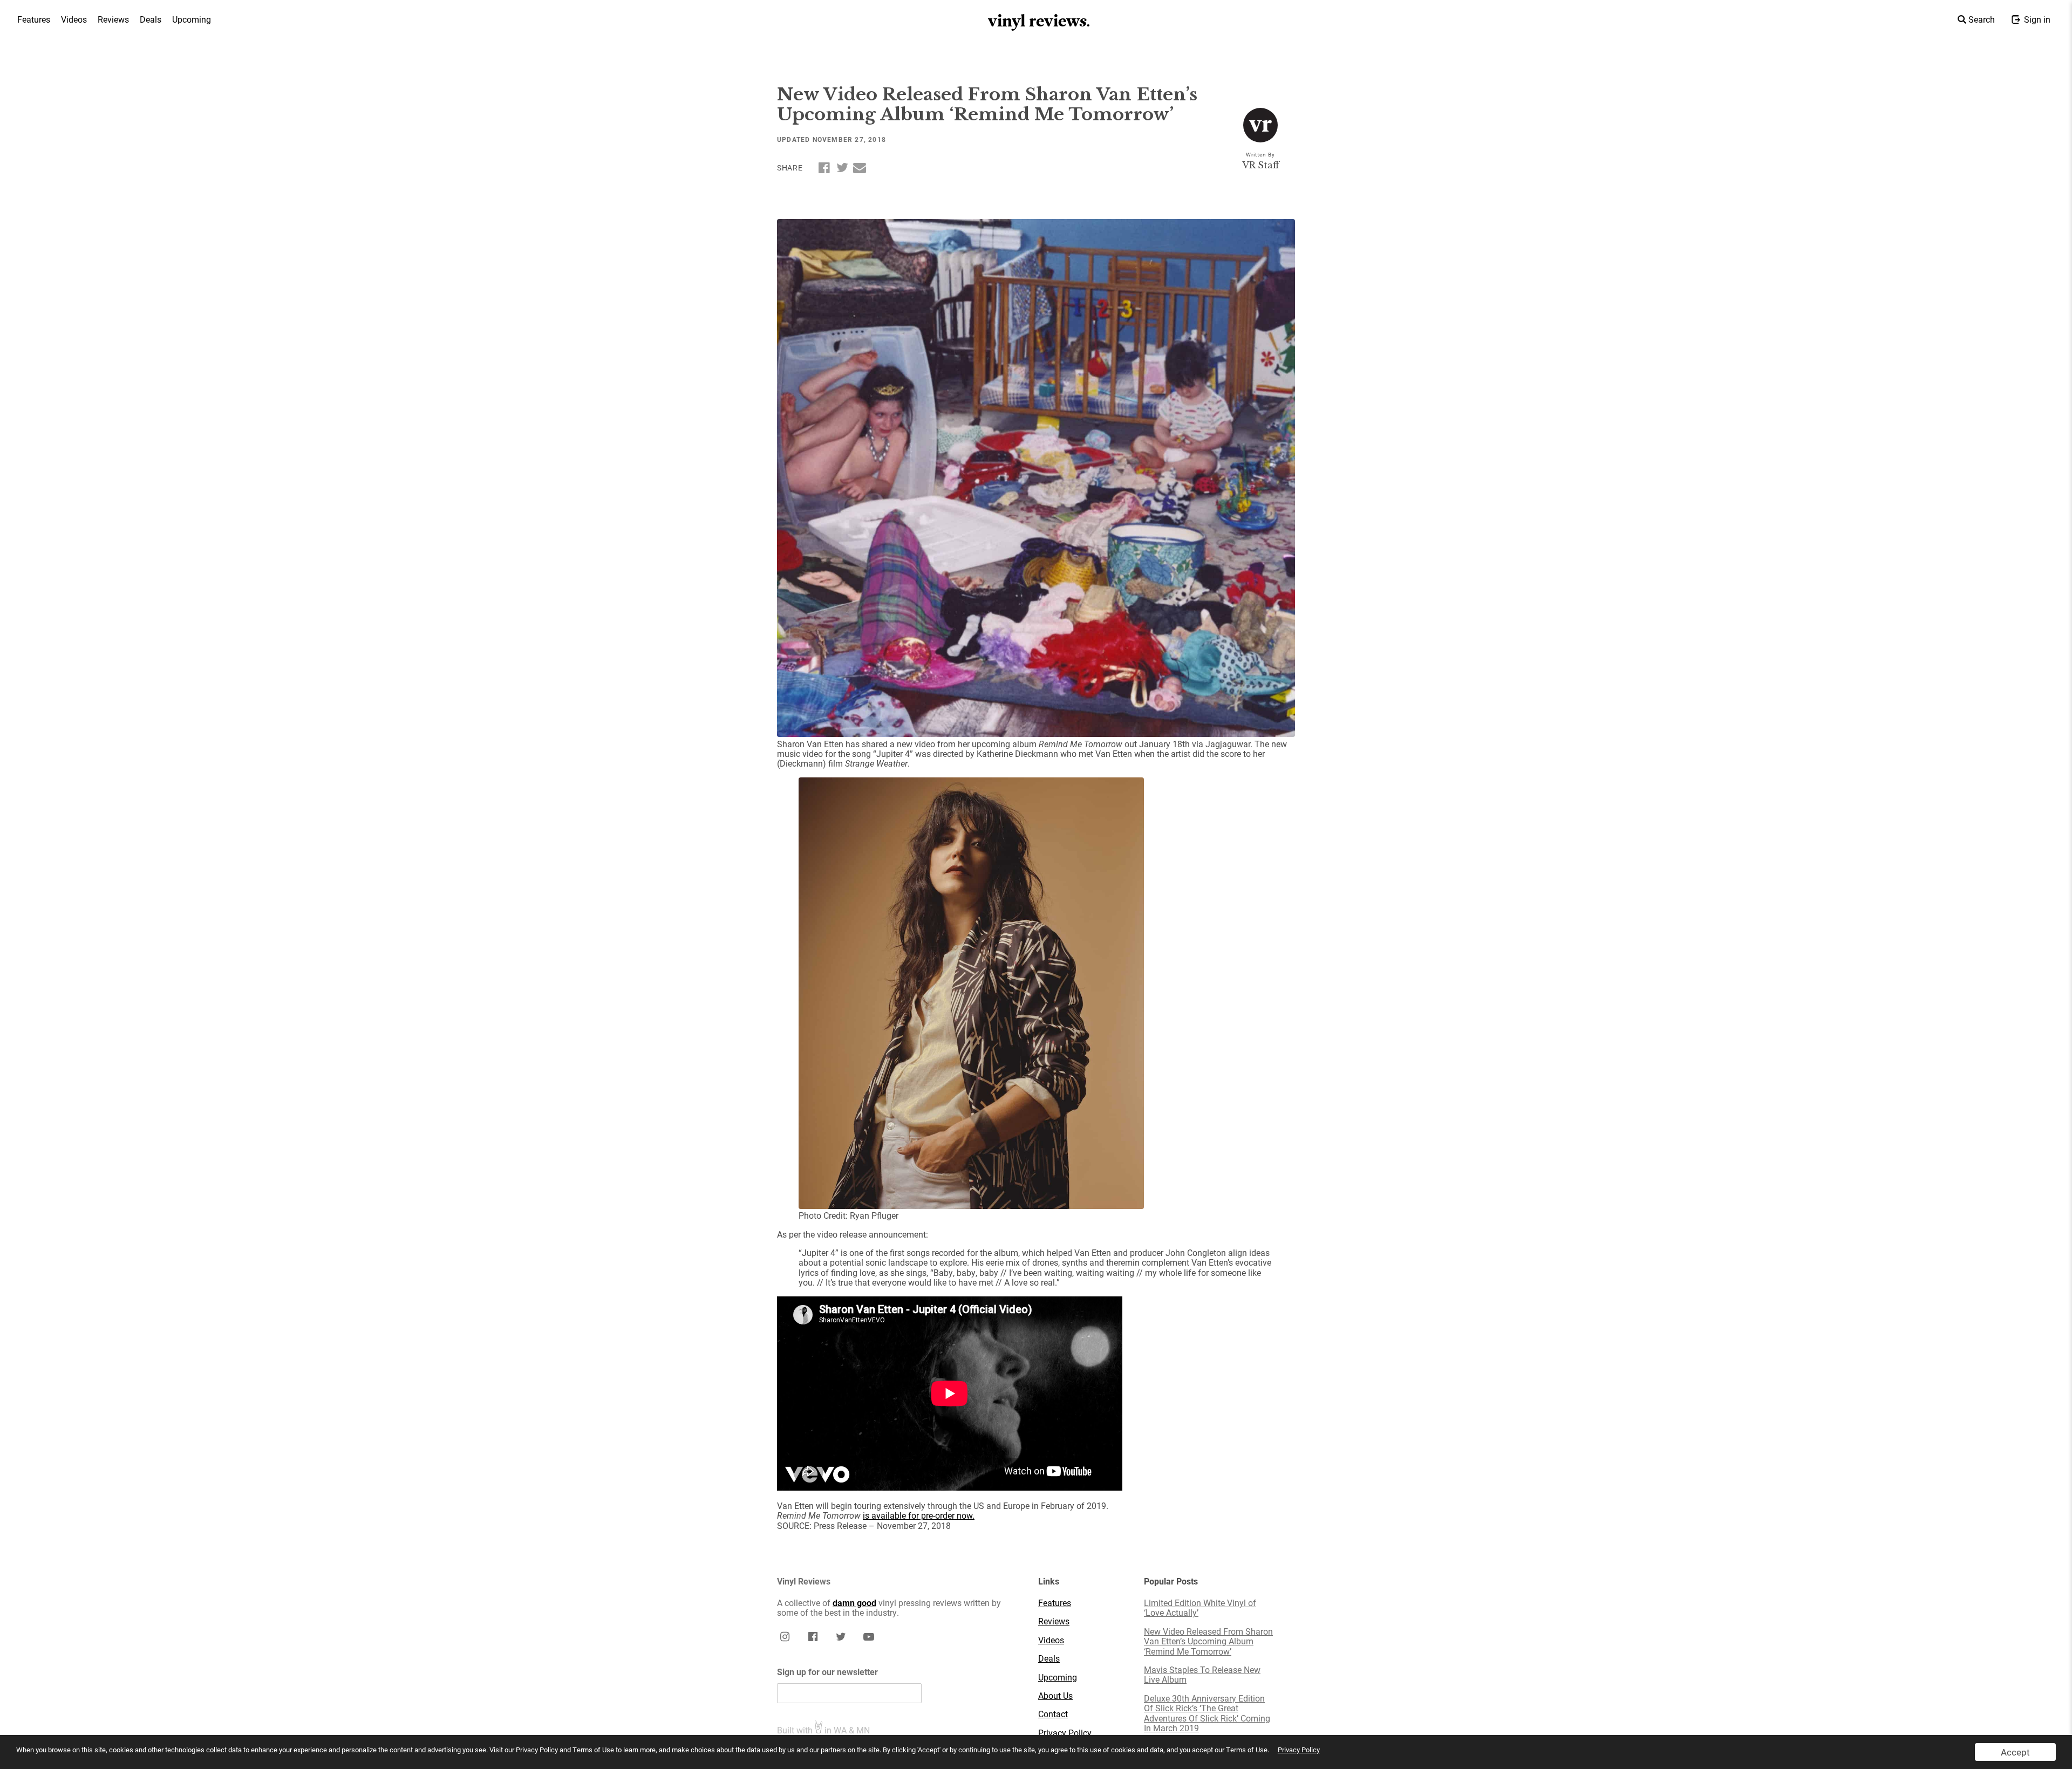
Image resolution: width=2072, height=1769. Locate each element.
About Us (1055, 1696)
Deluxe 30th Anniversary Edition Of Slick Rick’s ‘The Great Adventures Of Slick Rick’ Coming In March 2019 (1207, 1713)
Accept (2015, 1752)
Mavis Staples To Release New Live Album (1202, 1675)
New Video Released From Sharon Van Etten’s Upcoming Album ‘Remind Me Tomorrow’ (1208, 1641)
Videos (74, 19)
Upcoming (192, 19)
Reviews (113, 19)
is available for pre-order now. (919, 1515)
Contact (1053, 1714)
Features (34, 19)
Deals (151, 19)
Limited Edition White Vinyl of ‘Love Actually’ (1200, 1608)
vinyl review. (1040, 21)
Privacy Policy (1299, 1750)
